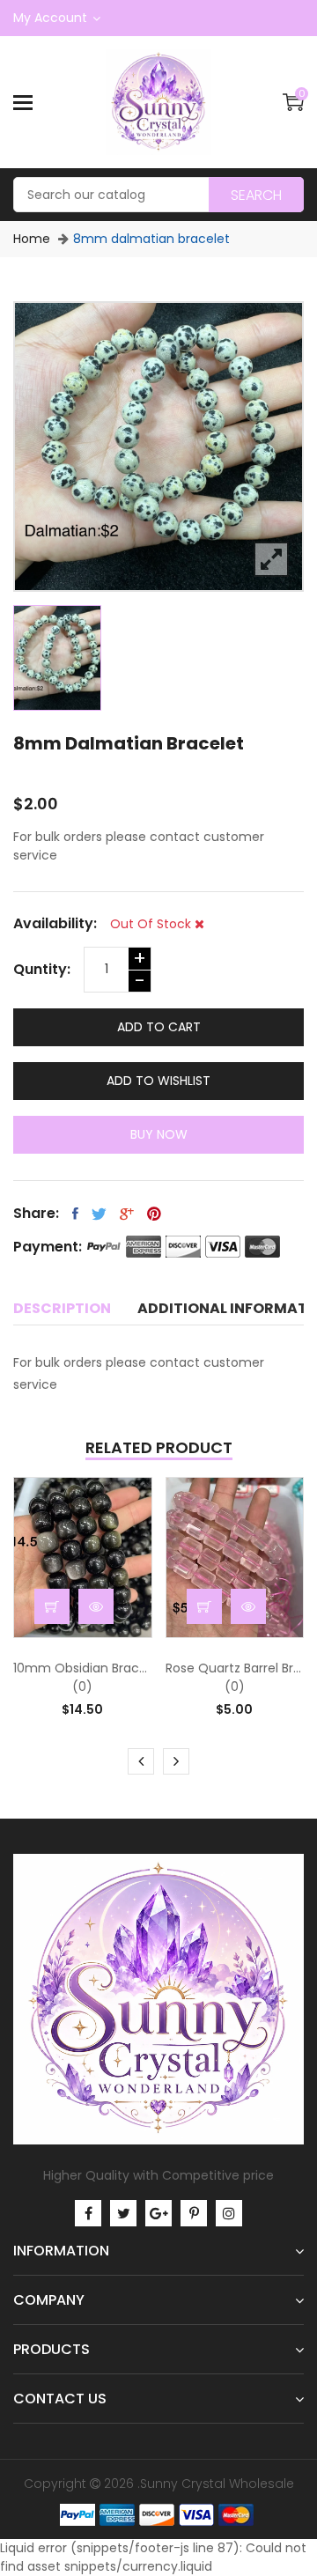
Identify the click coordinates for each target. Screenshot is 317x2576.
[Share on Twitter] (99, 1214)
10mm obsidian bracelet (83, 1668)
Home (32, 239)
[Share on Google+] (127, 1214)
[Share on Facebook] (75, 1214)
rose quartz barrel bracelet (235, 1668)
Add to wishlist (158, 1081)
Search (256, 195)
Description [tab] (62, 1309)
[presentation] (141, 1761)
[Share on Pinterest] (154, 1214)
